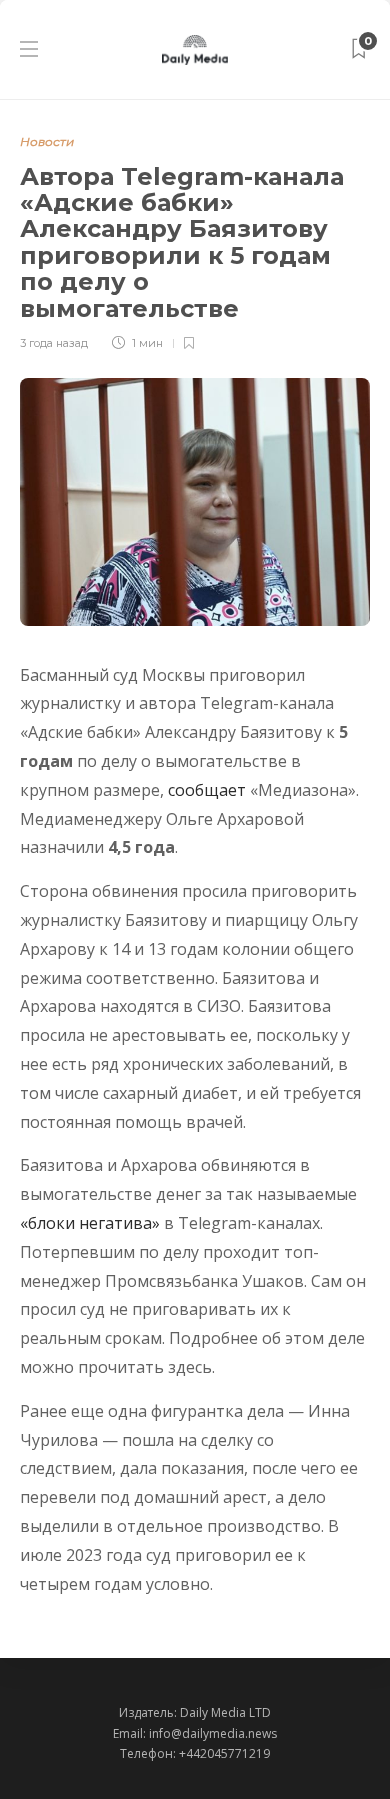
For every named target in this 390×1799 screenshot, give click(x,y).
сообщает (207, 790)
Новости (47, 141)
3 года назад (54, 343)
